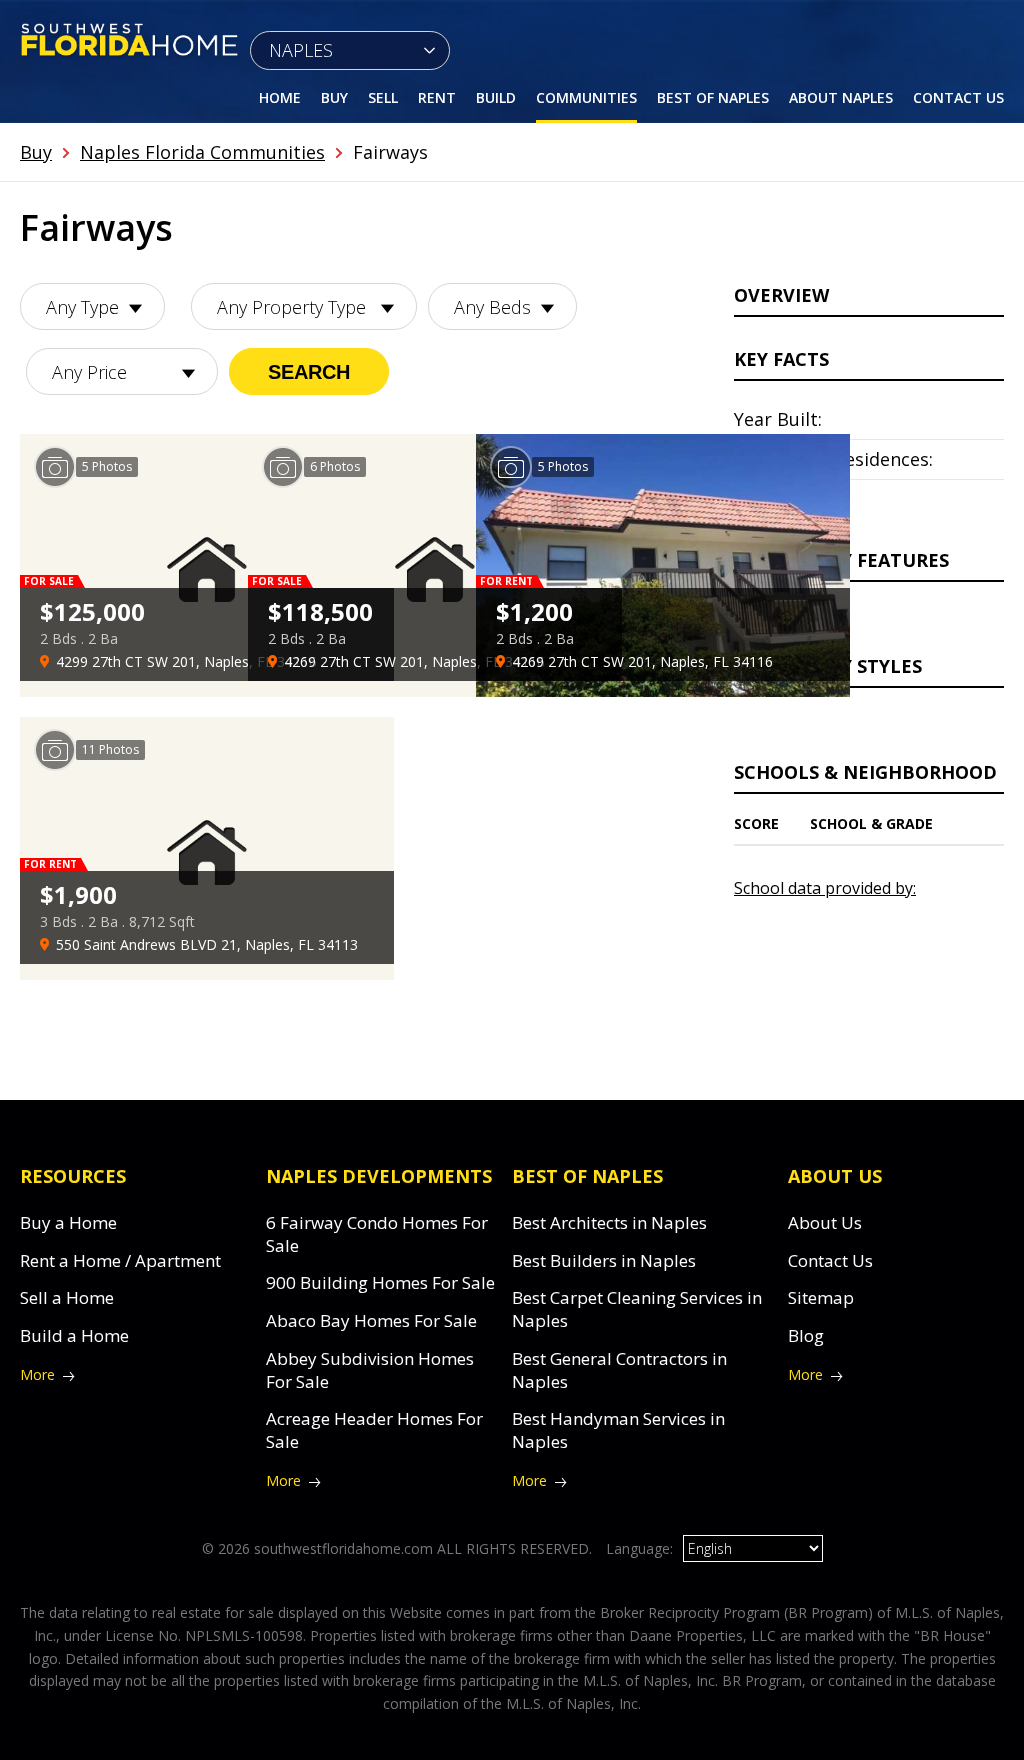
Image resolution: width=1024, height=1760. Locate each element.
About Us (825, 1222)
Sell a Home (67, 1297)
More (37, 1374)
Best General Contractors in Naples (619, 1370)
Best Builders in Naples (604, 1260)
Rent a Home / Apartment (120, 1260)
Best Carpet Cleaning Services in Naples (637, 1309)
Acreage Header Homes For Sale (374, 1430)
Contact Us (958, 97)
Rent (437, 97)
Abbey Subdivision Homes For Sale (370, 1370)
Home (280, 97)
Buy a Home (68, 1222)
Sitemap (821, 1297)
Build (496, 97)
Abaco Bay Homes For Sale (371, 1320)
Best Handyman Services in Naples (618, 1430)
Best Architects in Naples (609, 1222)
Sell (383, 97)
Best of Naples (713, 97)
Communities (586, 97)
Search (309, 372)
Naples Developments (379, 1176)
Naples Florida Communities (202, 152)
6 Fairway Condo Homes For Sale (377, 1234)
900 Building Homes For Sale (380, 1282)
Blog (806, 1335)
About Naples (841, 97)
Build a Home (74, 1335)
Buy (334, 97)
